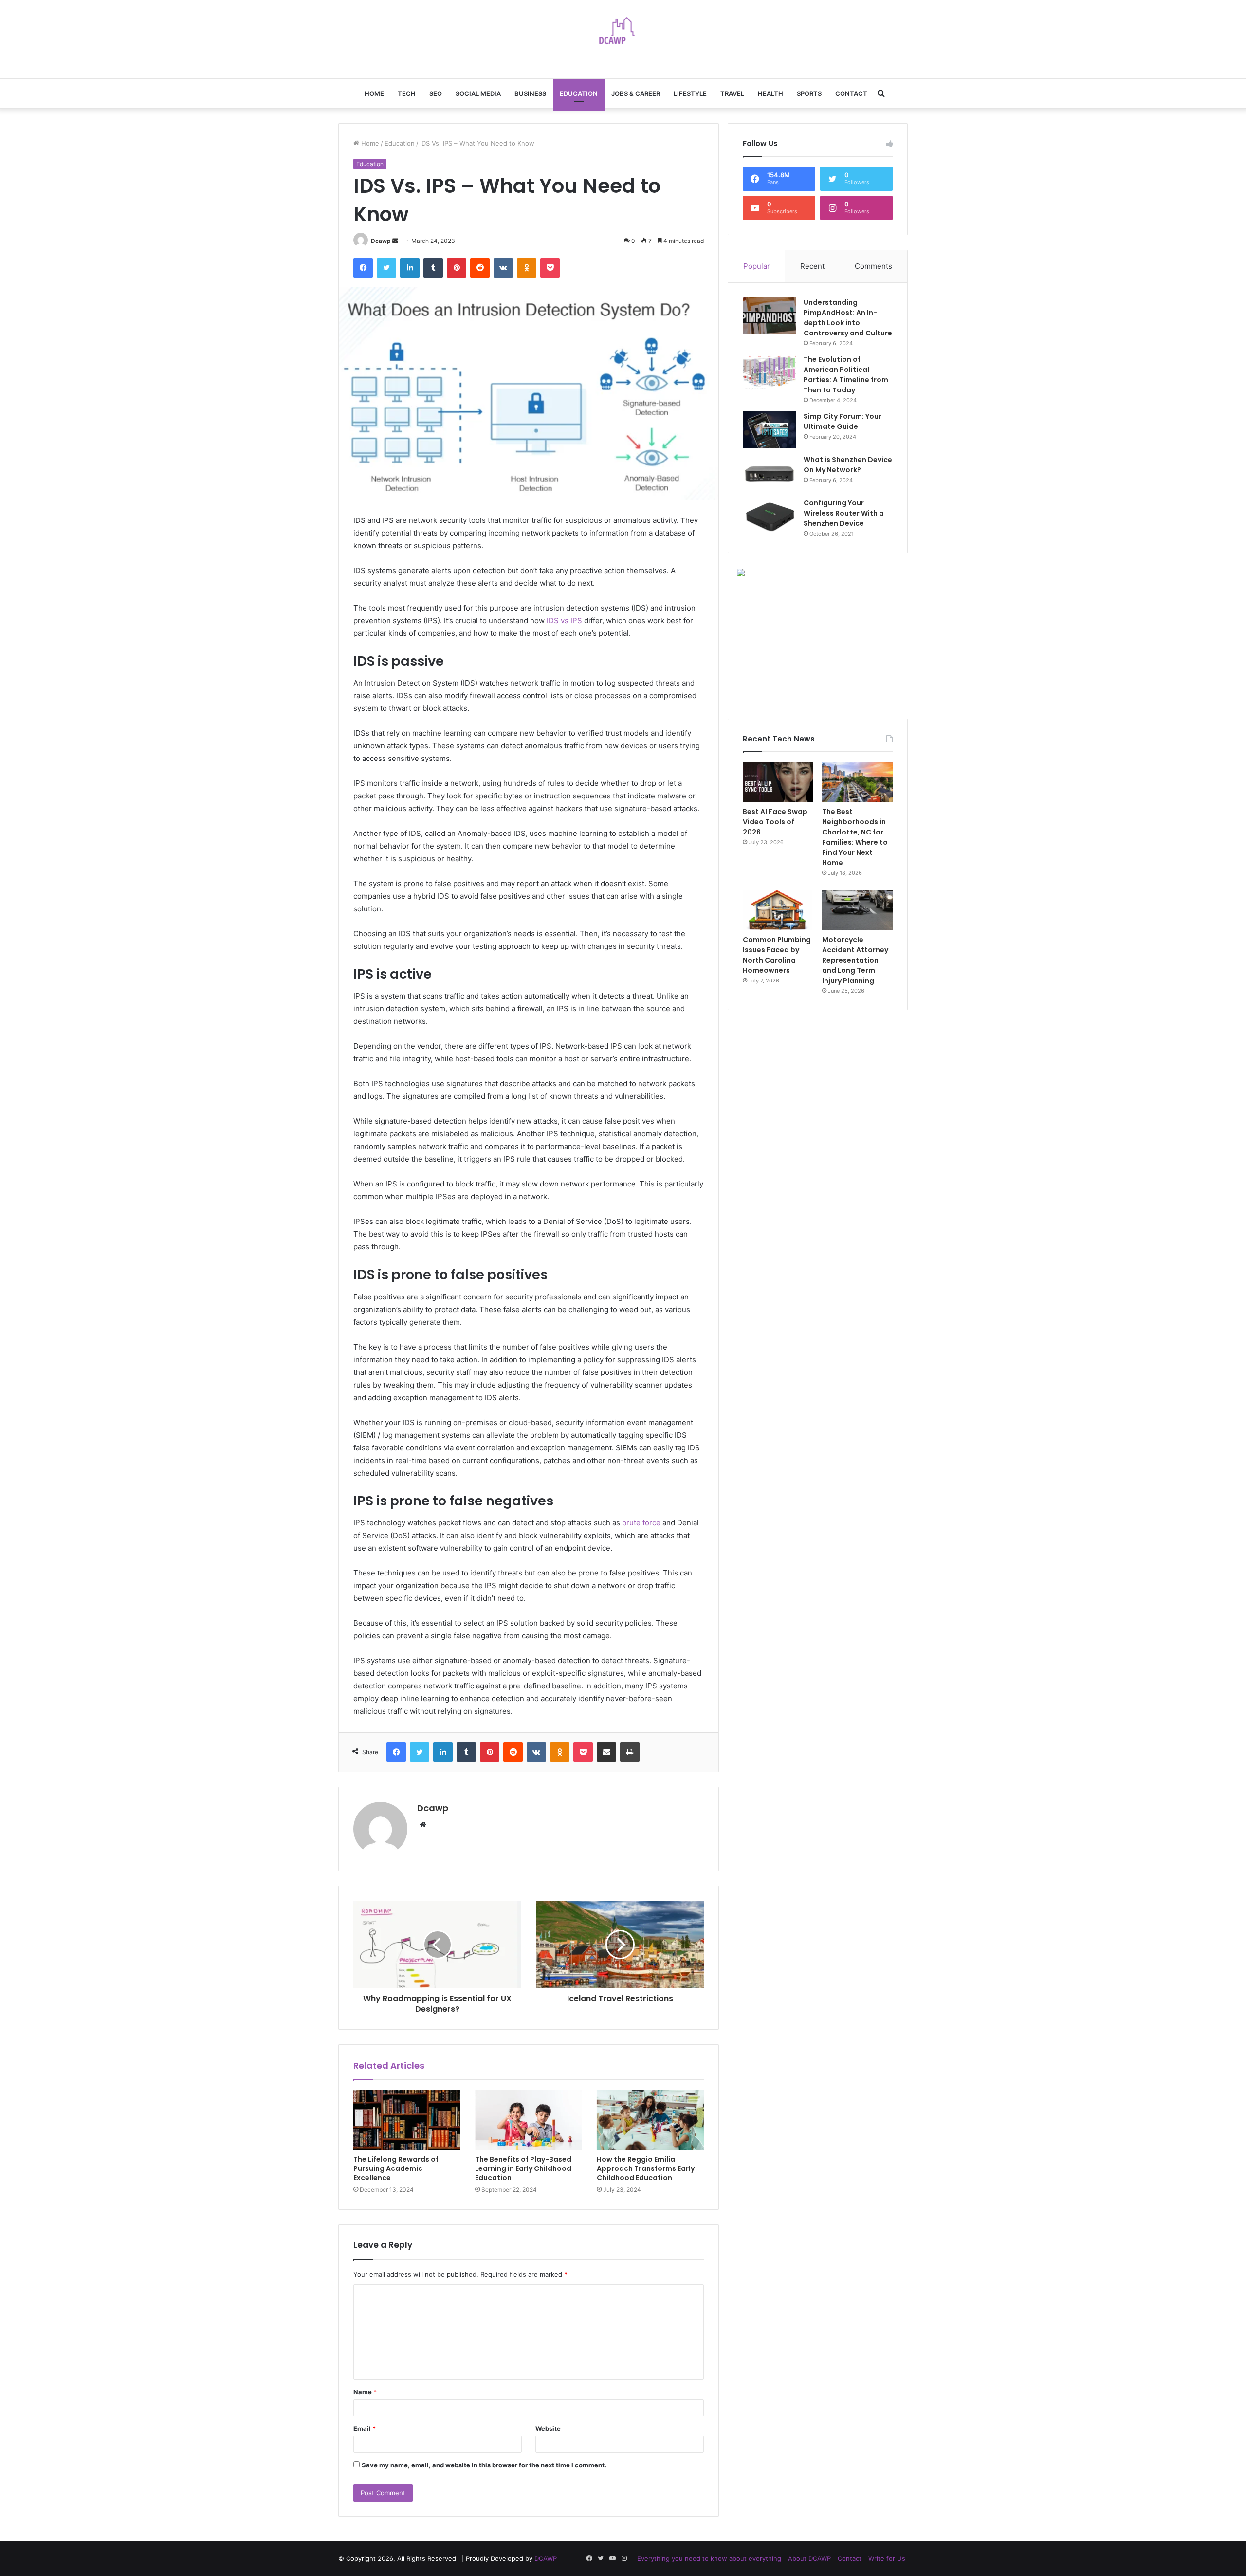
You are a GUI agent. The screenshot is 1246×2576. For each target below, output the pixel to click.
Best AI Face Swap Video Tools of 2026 (775, 822)
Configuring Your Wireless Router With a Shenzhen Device (844, 513)
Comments (873, 266)
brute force (641, 1523)
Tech (407, 93)
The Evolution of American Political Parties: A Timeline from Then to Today (846, 375)
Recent (812, 266)
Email (365, 2428)
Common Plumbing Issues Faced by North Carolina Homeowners (777, 955)
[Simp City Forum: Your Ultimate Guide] (770, 430)
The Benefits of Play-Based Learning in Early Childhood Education (523, 2168)
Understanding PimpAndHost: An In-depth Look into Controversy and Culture (848, 318)
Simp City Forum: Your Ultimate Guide (843, 421)
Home (374, 93)
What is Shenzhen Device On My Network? (848, 465)
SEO (436, 93)
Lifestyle (690, 93)
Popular (757, 266)
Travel (732, 93)
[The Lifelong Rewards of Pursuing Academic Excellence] (407, 2120)
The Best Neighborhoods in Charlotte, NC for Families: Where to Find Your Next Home (855, 837)
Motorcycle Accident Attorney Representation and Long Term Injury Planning (855, 960)
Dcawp (381, 241)
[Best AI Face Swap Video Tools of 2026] (778, 782)
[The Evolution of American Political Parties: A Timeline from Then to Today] (770, 373)
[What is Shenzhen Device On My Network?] (770, 473)
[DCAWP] (623, 34)
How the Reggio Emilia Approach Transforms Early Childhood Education (646, 2168)
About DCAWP (809, 2558)
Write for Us (887, 2558)
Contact (851, 93)
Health (770, 93)
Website (548, 2428)
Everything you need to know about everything (709, 2558)
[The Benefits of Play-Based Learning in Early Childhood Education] (529, 2120)
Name (365, 2392)
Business (530, 93)
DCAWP (546, 2558)
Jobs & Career (636, 93)
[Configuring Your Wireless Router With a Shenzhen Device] (770, 516)
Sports (809, 93)
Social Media (478, 93)
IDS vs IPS (564, 621)
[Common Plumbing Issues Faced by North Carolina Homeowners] (778, 910)
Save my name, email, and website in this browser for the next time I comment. (484, 2465)
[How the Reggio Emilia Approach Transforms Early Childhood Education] (650, 2120)
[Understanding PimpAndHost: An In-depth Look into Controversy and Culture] (770, 316)
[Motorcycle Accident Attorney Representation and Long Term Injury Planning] (857, 910)
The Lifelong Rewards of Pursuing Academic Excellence (396, 2168)
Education (579, 93)
